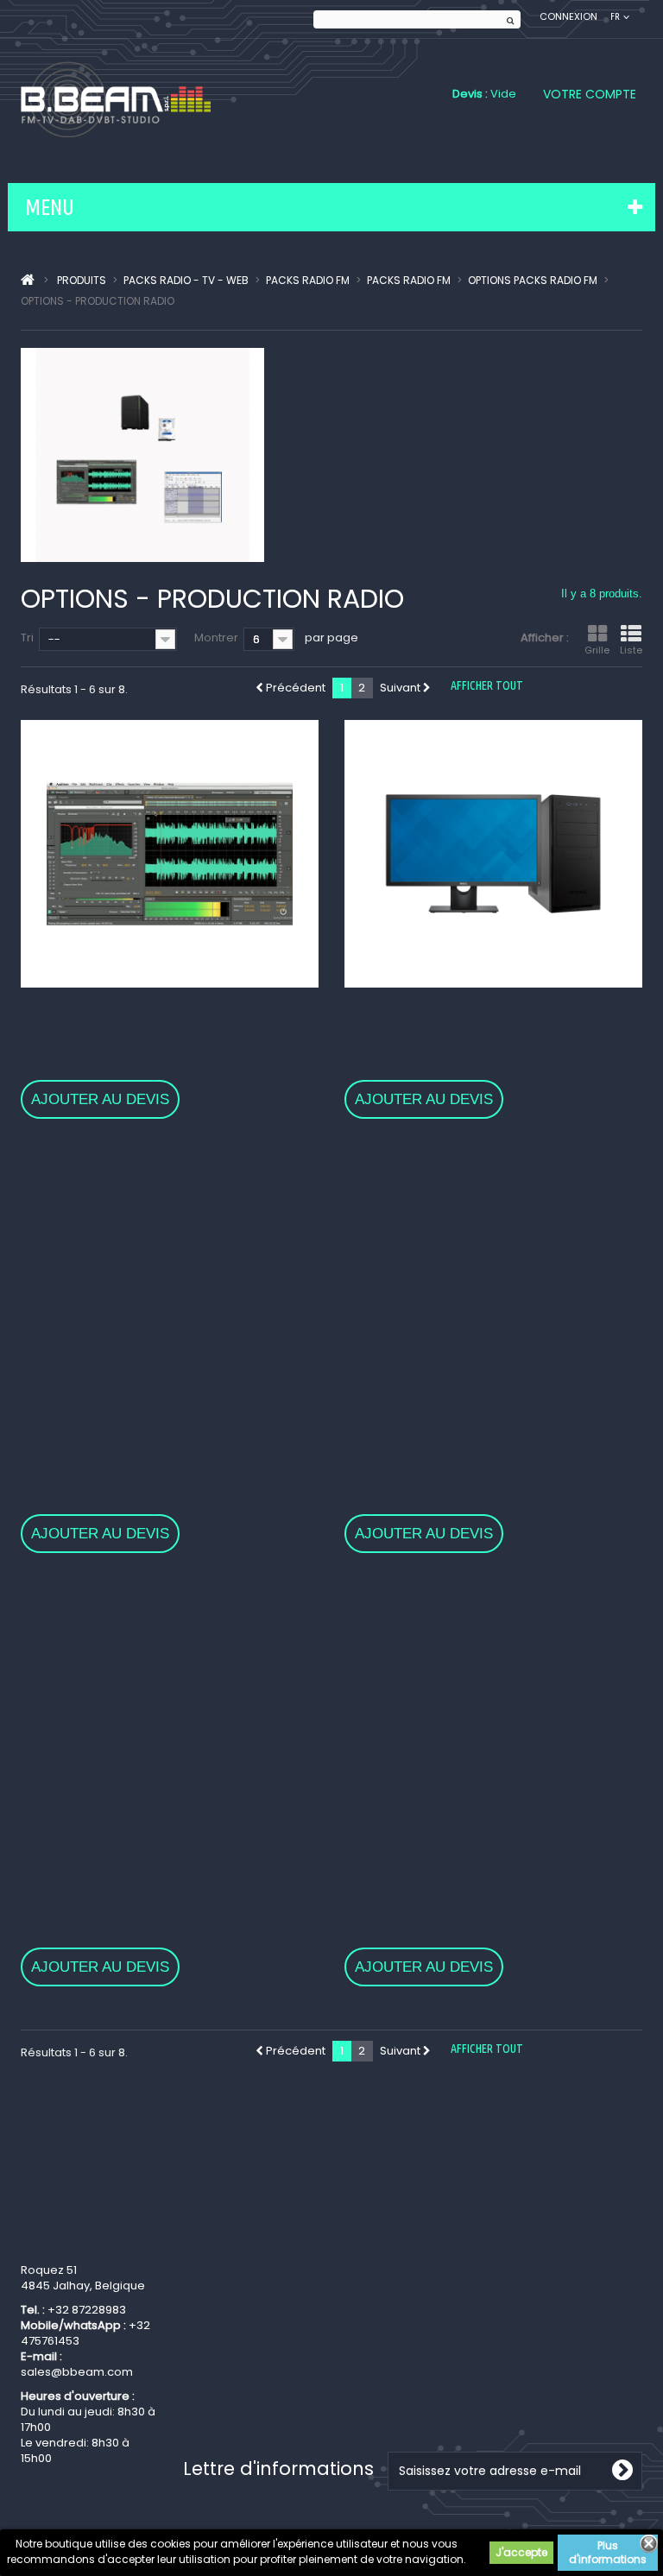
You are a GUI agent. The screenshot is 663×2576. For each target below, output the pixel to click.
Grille (597, 650)
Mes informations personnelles (393, 2317)
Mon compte (404, 2245)
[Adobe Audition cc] (170, 854)
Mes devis (373, 2347)
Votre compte (590, 94)
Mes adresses (384, 2288)
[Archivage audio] (493, 1721)
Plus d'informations (608, 2552)
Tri (27, 638)
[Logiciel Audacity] (170, 1287)
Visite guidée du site (240, 2390)
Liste (631, 650)
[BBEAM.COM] (116, 99)
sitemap (206, 2412)
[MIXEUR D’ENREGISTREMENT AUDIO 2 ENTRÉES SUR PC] (493, 1287)
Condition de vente (237, 2331)
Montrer (216, 638)
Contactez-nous (229, 2310)
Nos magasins (223, 2288)
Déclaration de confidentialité (225, 2361)
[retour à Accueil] (28, 281)
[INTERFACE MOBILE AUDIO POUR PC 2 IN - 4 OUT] (170, 1721)
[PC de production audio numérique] (493, 854)
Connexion (568, 17)
